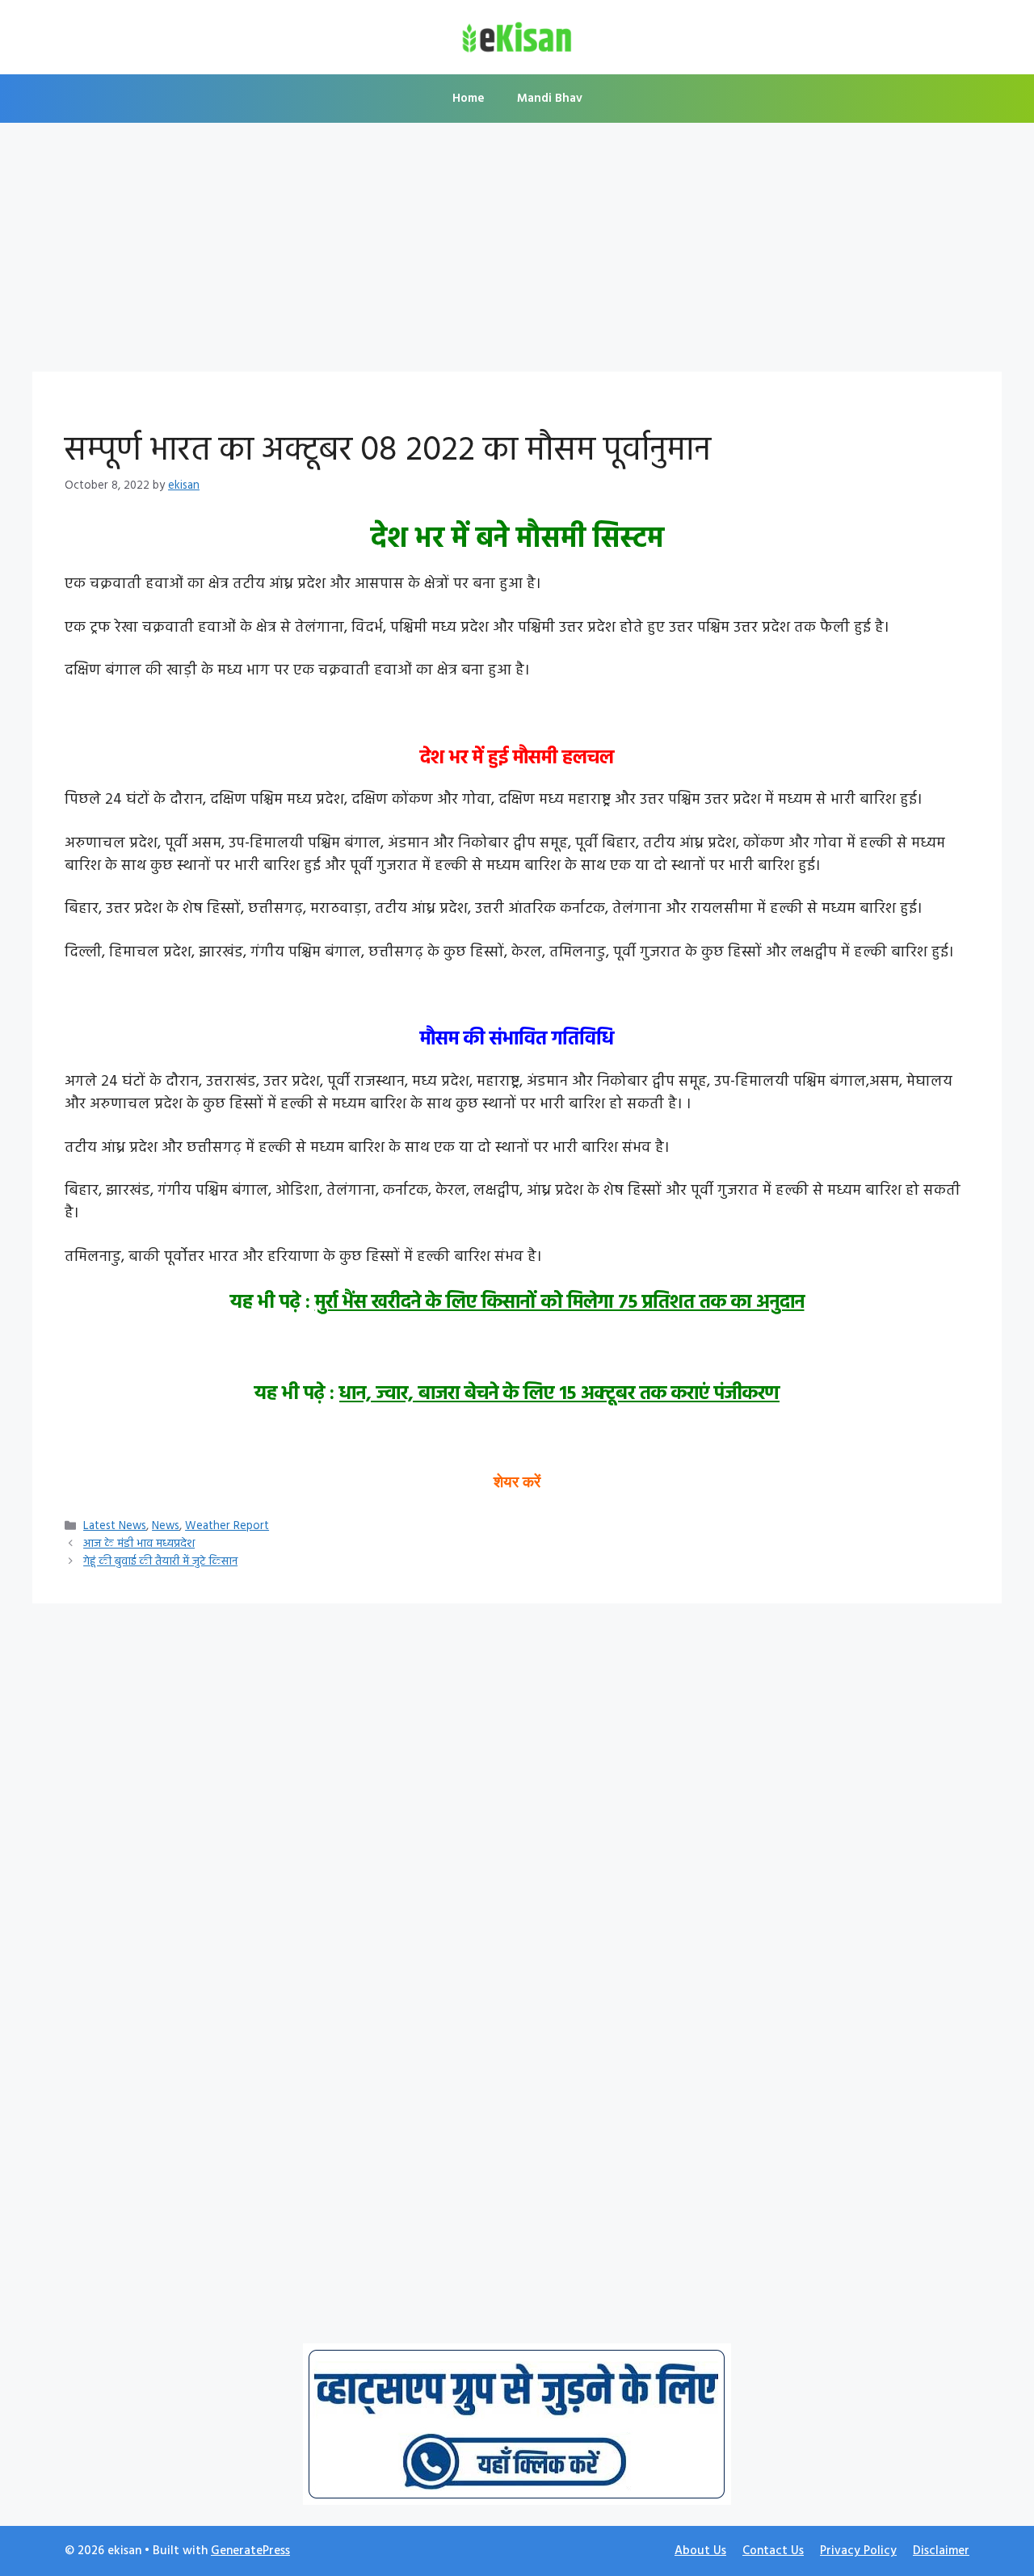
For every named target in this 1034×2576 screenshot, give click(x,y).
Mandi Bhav (550, 99)
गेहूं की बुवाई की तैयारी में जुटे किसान (160, 1562)
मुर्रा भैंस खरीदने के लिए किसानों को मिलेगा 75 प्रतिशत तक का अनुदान (560, 1303)
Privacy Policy (858, 2551)
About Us (700, 2551)
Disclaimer (941, 2551)
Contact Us (773, 2551)
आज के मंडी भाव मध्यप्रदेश (139, 1544)
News (166, 1526)
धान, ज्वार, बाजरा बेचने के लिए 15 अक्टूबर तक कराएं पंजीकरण (559, 1394)
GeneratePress (250, 2551)
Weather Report (227, 1526)
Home (469, 99)
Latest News (115, 1526)
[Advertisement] (517, 252)
